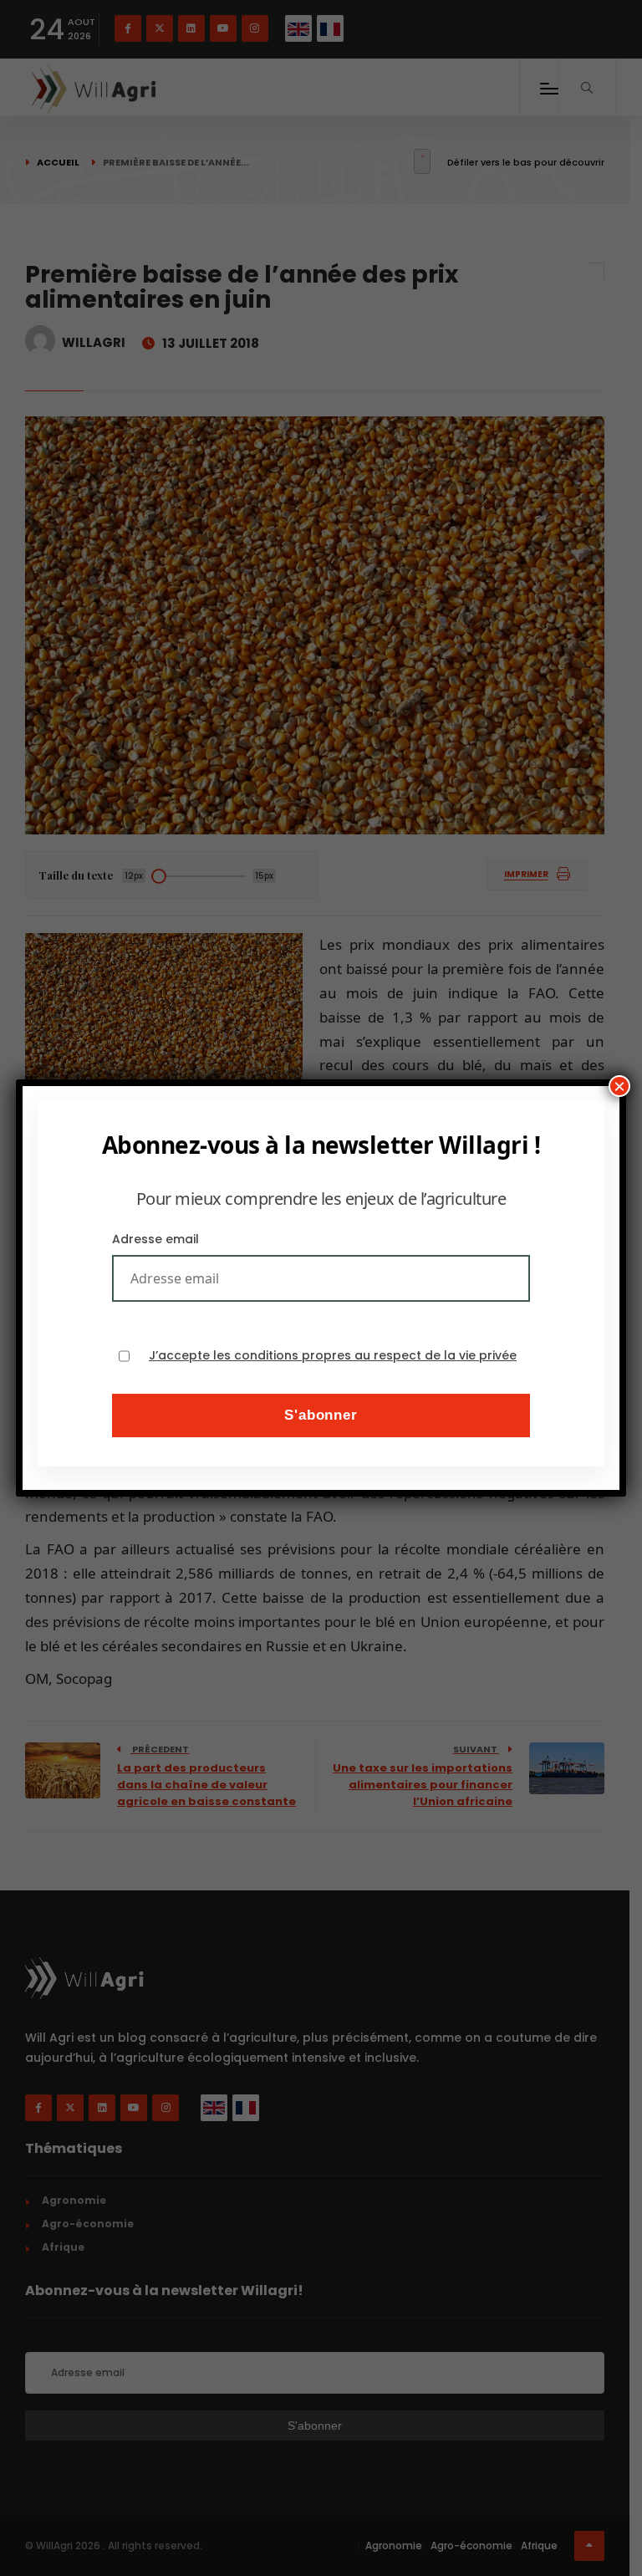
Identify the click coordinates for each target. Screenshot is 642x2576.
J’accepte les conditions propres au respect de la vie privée (333, 1356)
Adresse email (155, 1239)
